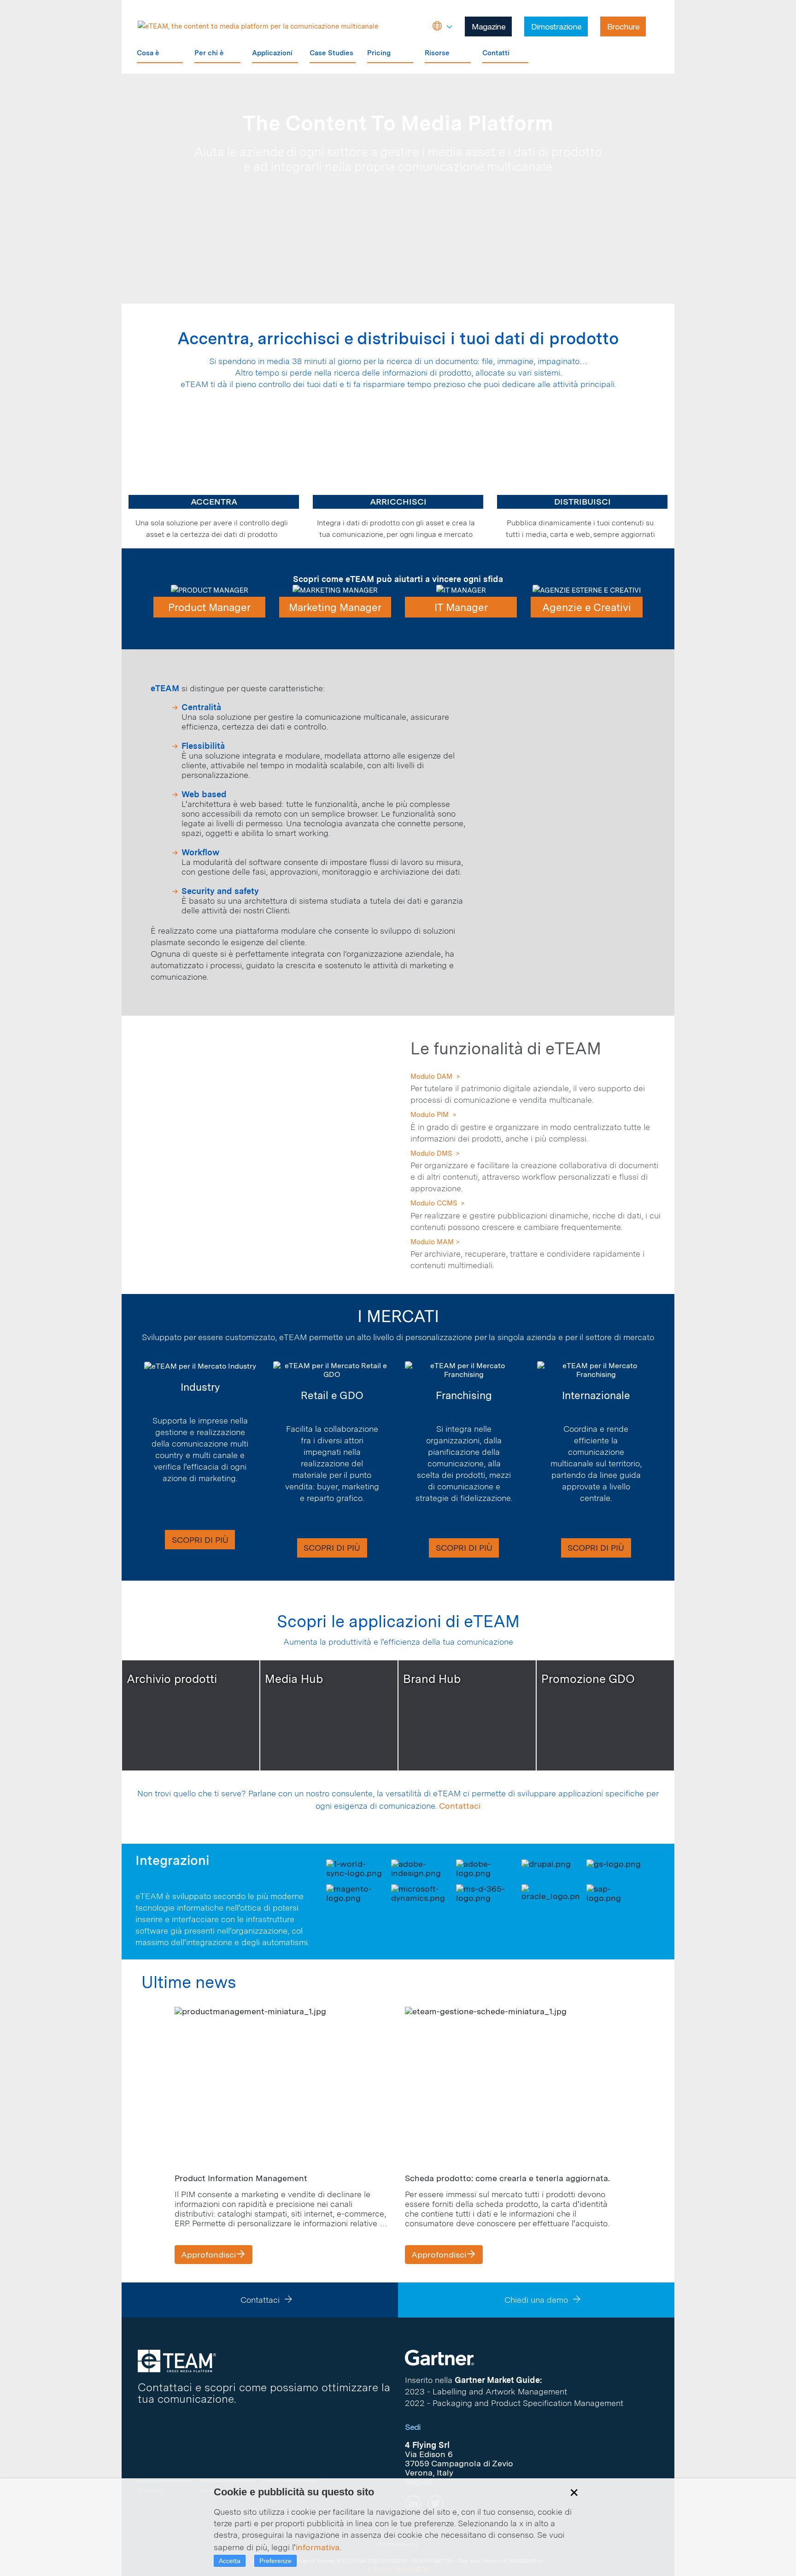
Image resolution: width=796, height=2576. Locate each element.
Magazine (489, 26)
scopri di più (200, 1540)
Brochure (623, 26)
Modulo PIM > (433, 1115)
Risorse (437, 53)
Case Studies (331, 53)
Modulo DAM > (435, 1076)
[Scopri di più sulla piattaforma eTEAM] (398, 488)
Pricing (379, 53)
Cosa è (148, 53)
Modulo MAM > (435, 1242)
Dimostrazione (556, 26)
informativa (318, 2547)
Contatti (496, 53)
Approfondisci (208, 2255)
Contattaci (460, 1806)
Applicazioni (272, 53)
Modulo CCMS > (438, 1203)
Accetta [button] (230, 2561)
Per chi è (209, 53)
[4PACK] (177, 2360)
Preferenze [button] (275, 2561)
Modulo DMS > (435, 1153)
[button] (442, 27)
